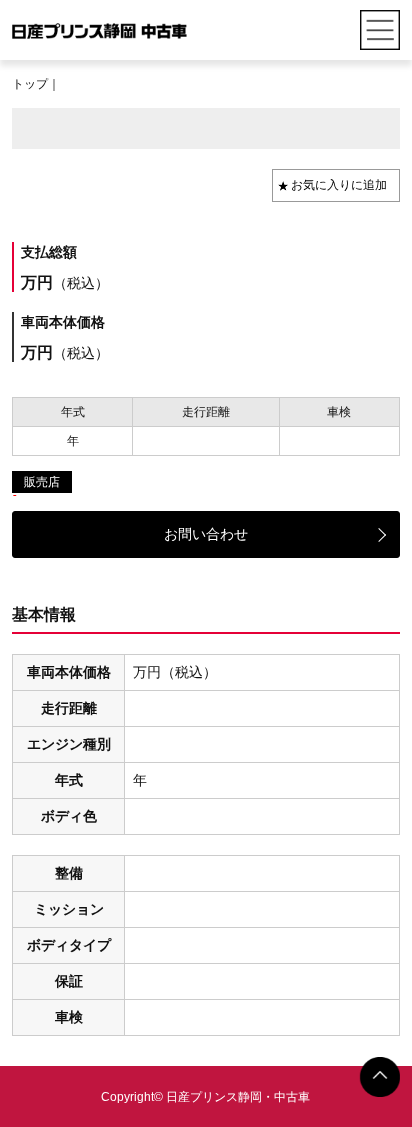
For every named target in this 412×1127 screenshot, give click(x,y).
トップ (30, 84)
